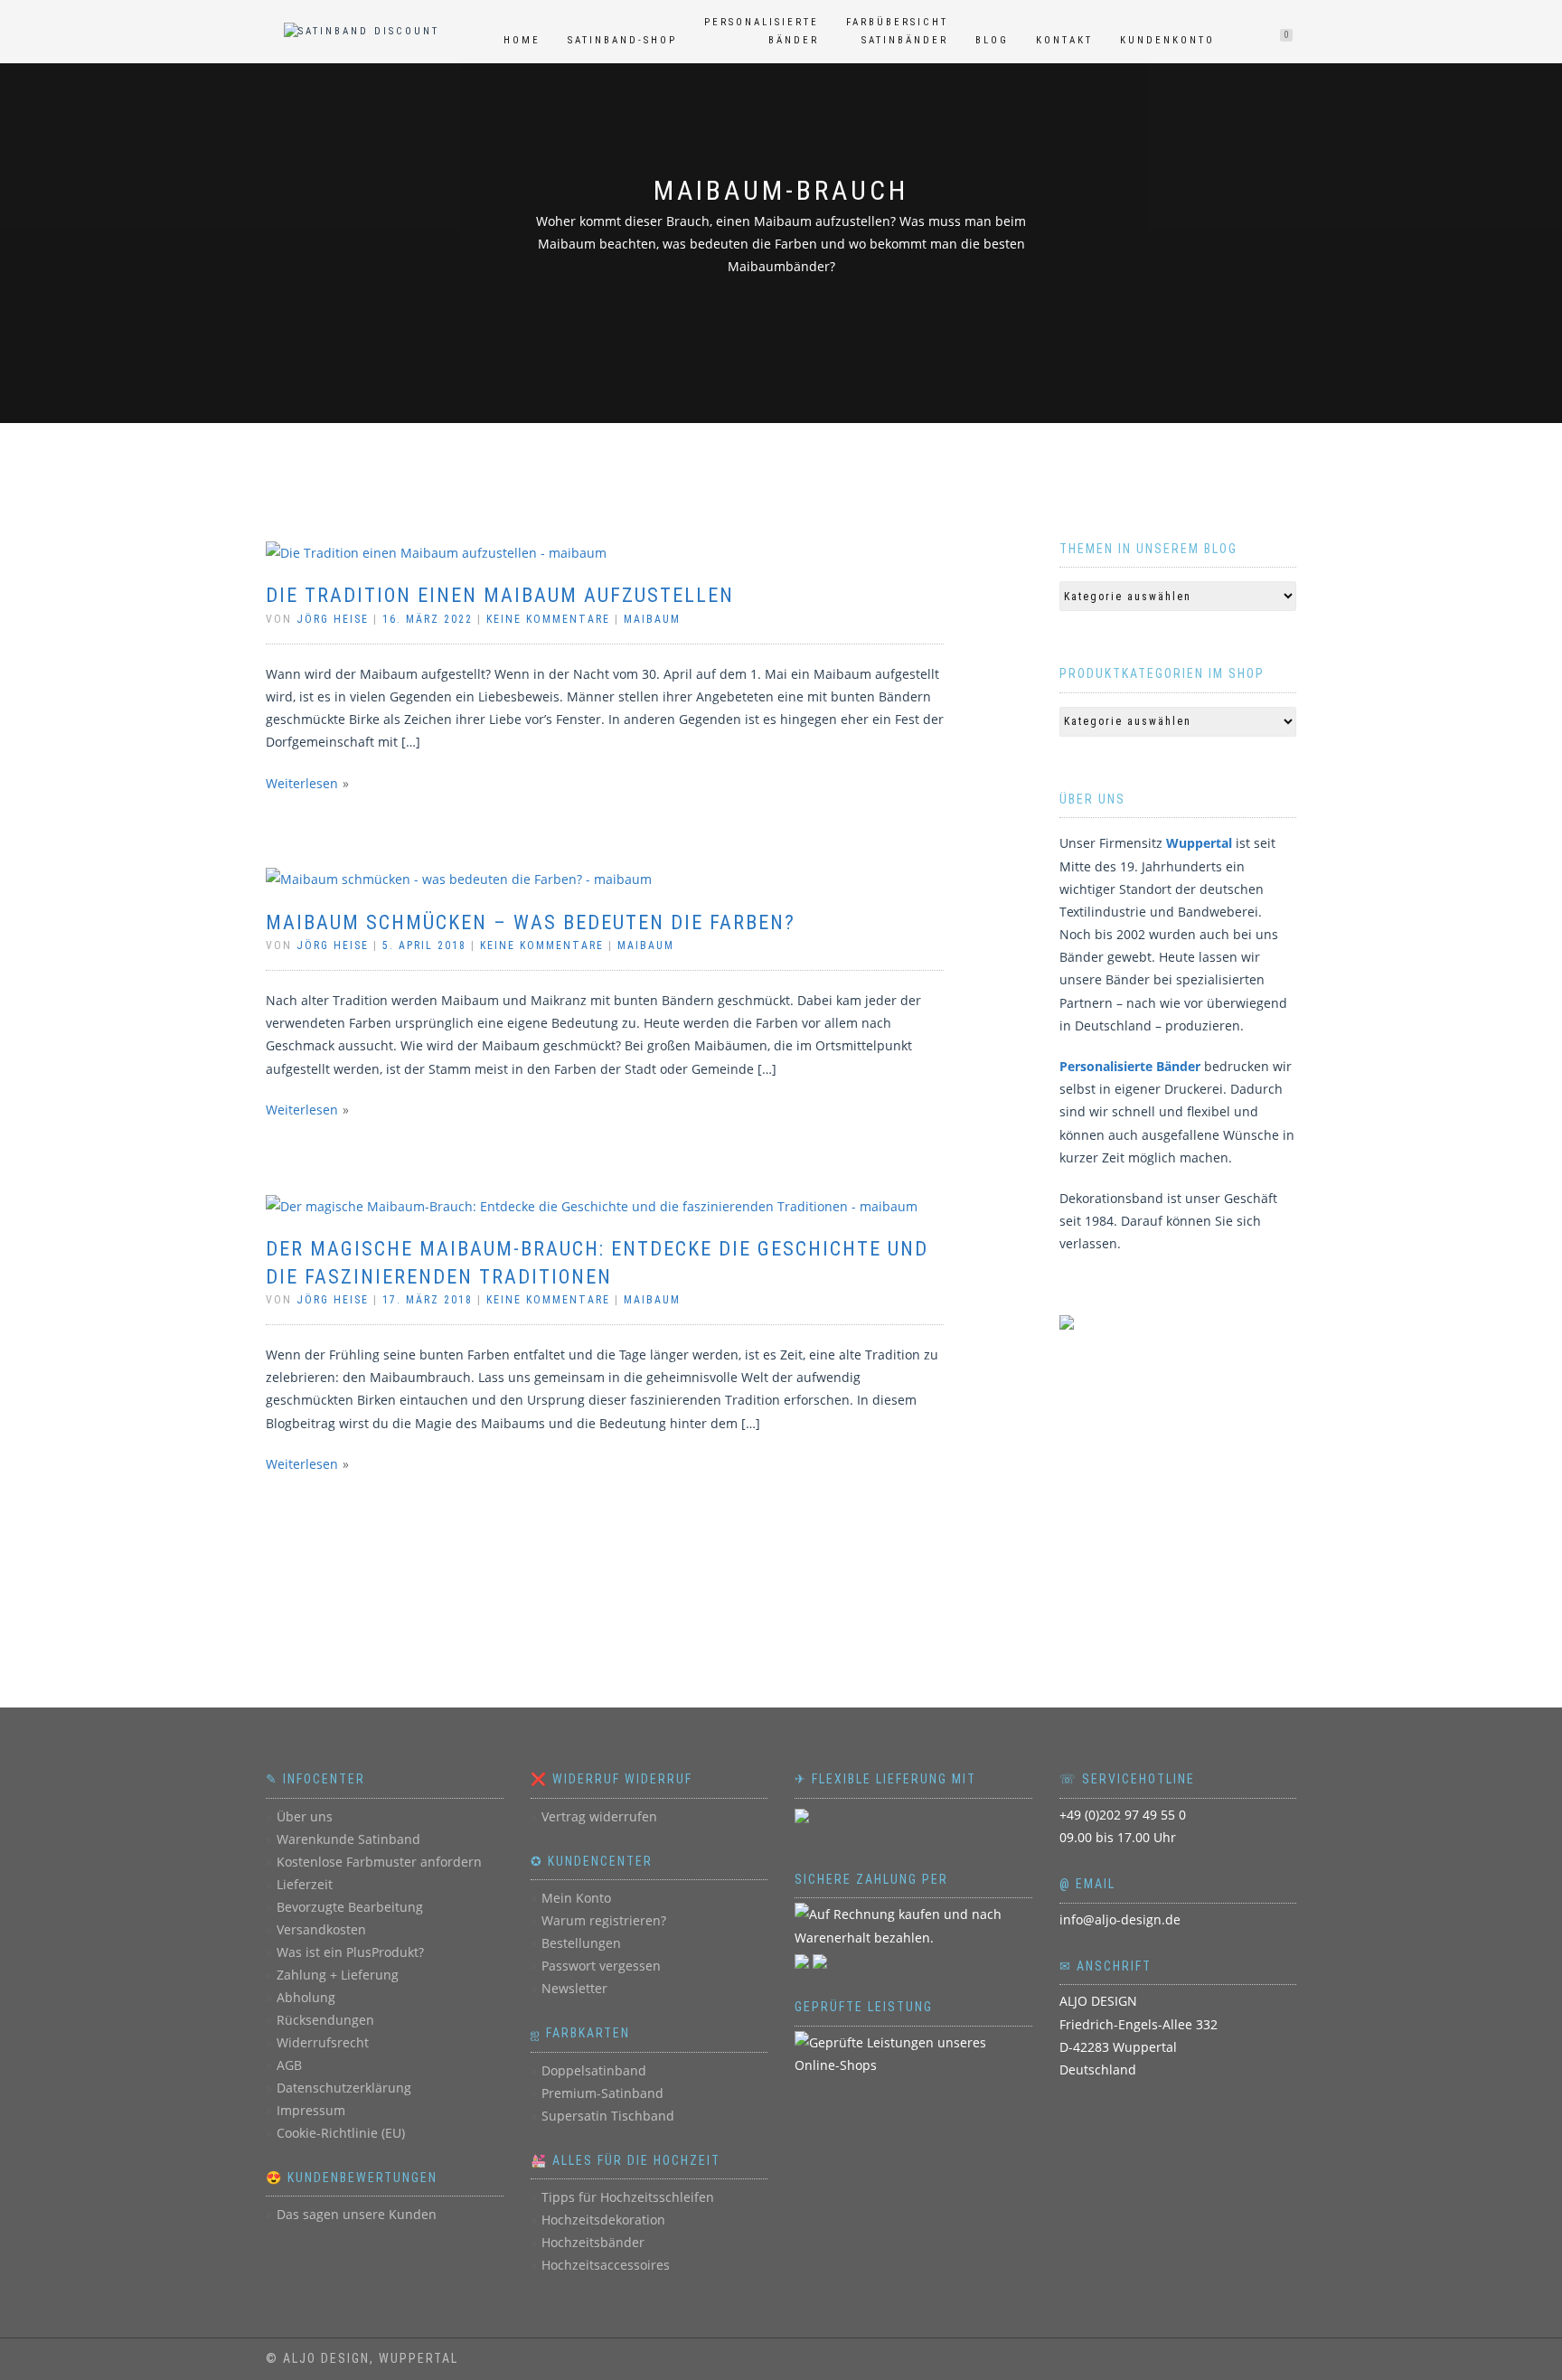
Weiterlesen (302, 783)
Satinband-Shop (622, 40)
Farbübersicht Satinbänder (897, 31)
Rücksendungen (325, 2020)
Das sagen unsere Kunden (357, 2214)
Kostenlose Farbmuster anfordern (379, 1862)
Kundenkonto (1167, 40)
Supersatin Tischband (608, 2116)
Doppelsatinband (594, 2070)
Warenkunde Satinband (348, 1839)
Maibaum (652, 619)
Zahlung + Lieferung (338, 1975)
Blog (992, 40)
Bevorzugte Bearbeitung (350, 1907)
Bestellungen (581, 1943)
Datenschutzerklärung (344, 2088)
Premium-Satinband (602, 2093)
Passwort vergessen (601, 1966)
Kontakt (1064, 40)
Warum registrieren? (604, 1920)
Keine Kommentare (548, 619)
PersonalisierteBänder (762, 31)
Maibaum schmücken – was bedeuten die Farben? (531, 922)
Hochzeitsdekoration (603, 2220)
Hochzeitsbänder (593, 2242)
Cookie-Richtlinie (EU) (341, 2133)
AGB (289, 2065)
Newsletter (574, 1988)
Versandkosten (321, 1929)
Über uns (305, 1816)
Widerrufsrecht (323, 2042)
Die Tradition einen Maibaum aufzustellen (500, 595)
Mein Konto (576, 1898)
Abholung (306, 1997)
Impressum (311, 2110)
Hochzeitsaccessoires (606, 2265)
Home (522, 40)
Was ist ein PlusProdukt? (350, 1952)
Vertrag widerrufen (599, 1816)
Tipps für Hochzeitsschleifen (628, 2197)
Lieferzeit (305, 1884)
